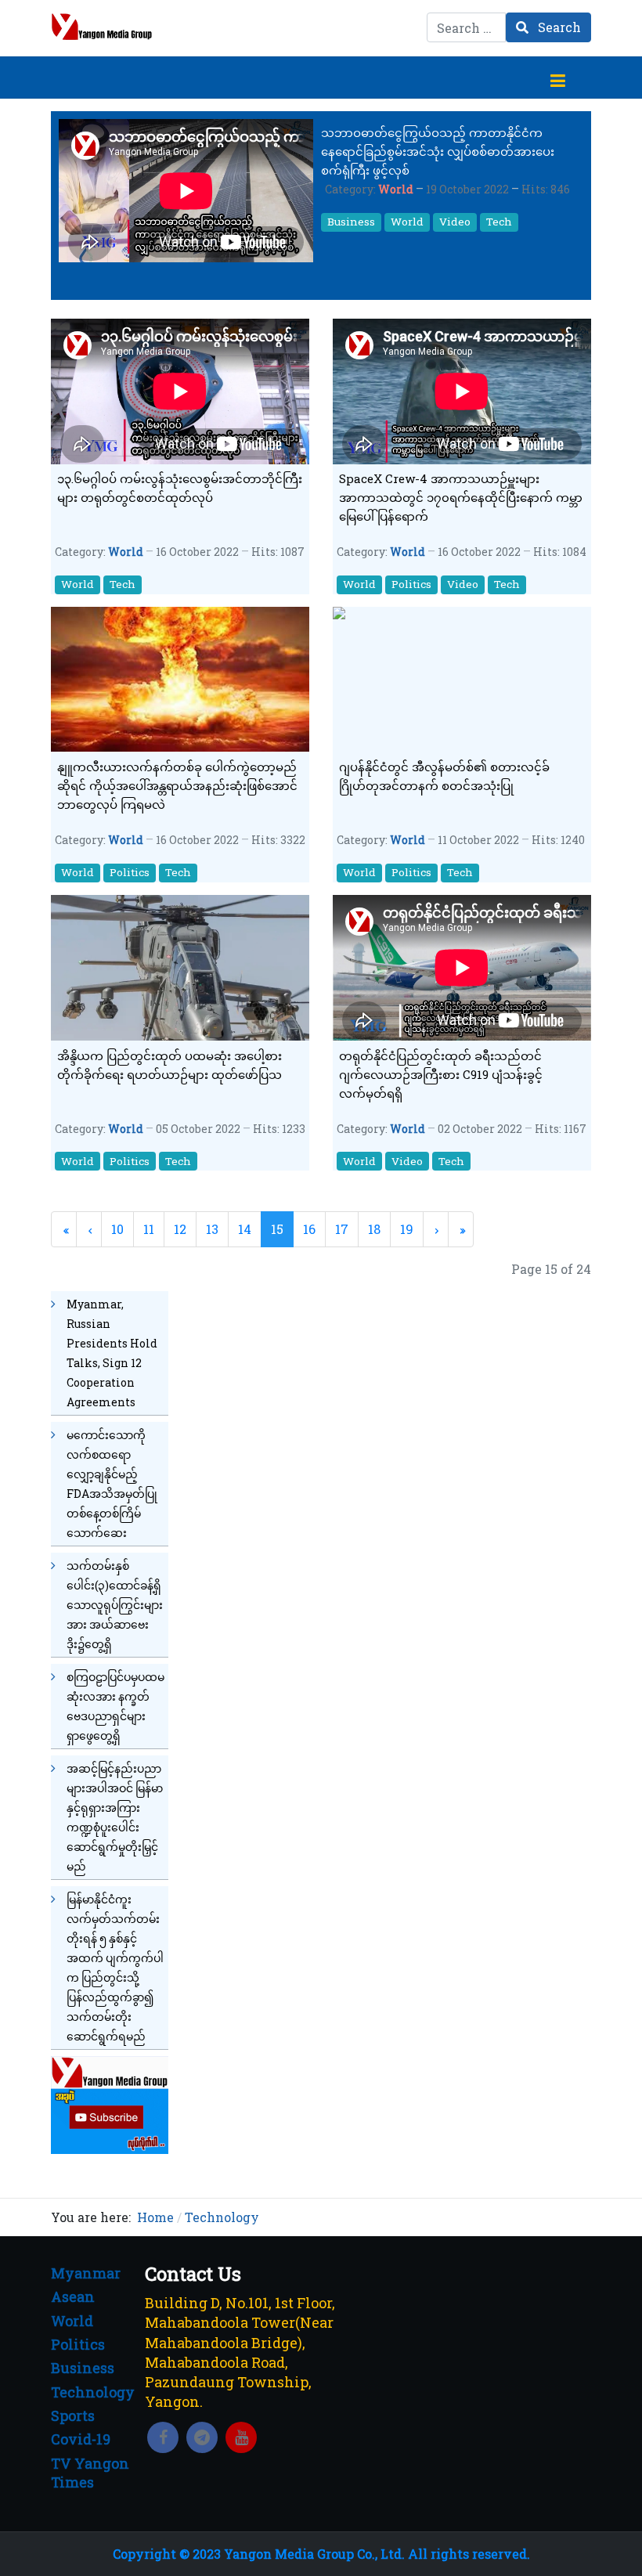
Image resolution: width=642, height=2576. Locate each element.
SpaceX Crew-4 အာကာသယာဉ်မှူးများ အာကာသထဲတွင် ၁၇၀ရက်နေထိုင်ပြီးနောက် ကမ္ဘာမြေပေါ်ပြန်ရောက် (461, 497)
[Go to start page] (64, 1229)
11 (149, 1229)
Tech (499, 222)
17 (342, 1229)
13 (212, 1229)
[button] (557, 78)
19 (407, 1229)
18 (374, 1229)
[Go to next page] (436, 1229)
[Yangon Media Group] (102, 27)
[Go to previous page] (89, 1229)
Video (455, 222)
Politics (411, 584)
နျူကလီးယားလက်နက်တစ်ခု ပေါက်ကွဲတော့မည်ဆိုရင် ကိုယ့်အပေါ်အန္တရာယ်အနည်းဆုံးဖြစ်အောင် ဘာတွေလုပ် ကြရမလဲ (177, 785)
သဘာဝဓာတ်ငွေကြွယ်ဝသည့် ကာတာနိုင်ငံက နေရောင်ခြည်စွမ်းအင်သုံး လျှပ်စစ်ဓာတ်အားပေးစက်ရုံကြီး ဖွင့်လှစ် (438, 151)
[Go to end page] (461, 1229)
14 (245, 1229)
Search (558, 27)
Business (351, 222)
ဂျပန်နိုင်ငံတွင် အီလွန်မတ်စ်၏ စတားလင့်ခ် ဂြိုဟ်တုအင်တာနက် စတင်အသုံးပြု (444, 776)
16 (309, 1229)
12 (180, 1229)
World (396, 189)
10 (117, 1229)
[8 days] (110, 2103)
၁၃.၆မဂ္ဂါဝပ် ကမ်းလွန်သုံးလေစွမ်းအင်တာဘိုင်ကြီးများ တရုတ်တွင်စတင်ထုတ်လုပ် (180, 488)
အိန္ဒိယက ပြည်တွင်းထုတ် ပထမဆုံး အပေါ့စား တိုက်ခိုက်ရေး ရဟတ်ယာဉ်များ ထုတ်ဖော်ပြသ (170, 1065)
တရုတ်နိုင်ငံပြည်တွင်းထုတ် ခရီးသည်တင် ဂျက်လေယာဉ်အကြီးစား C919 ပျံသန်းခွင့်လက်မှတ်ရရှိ (441, 1074)
